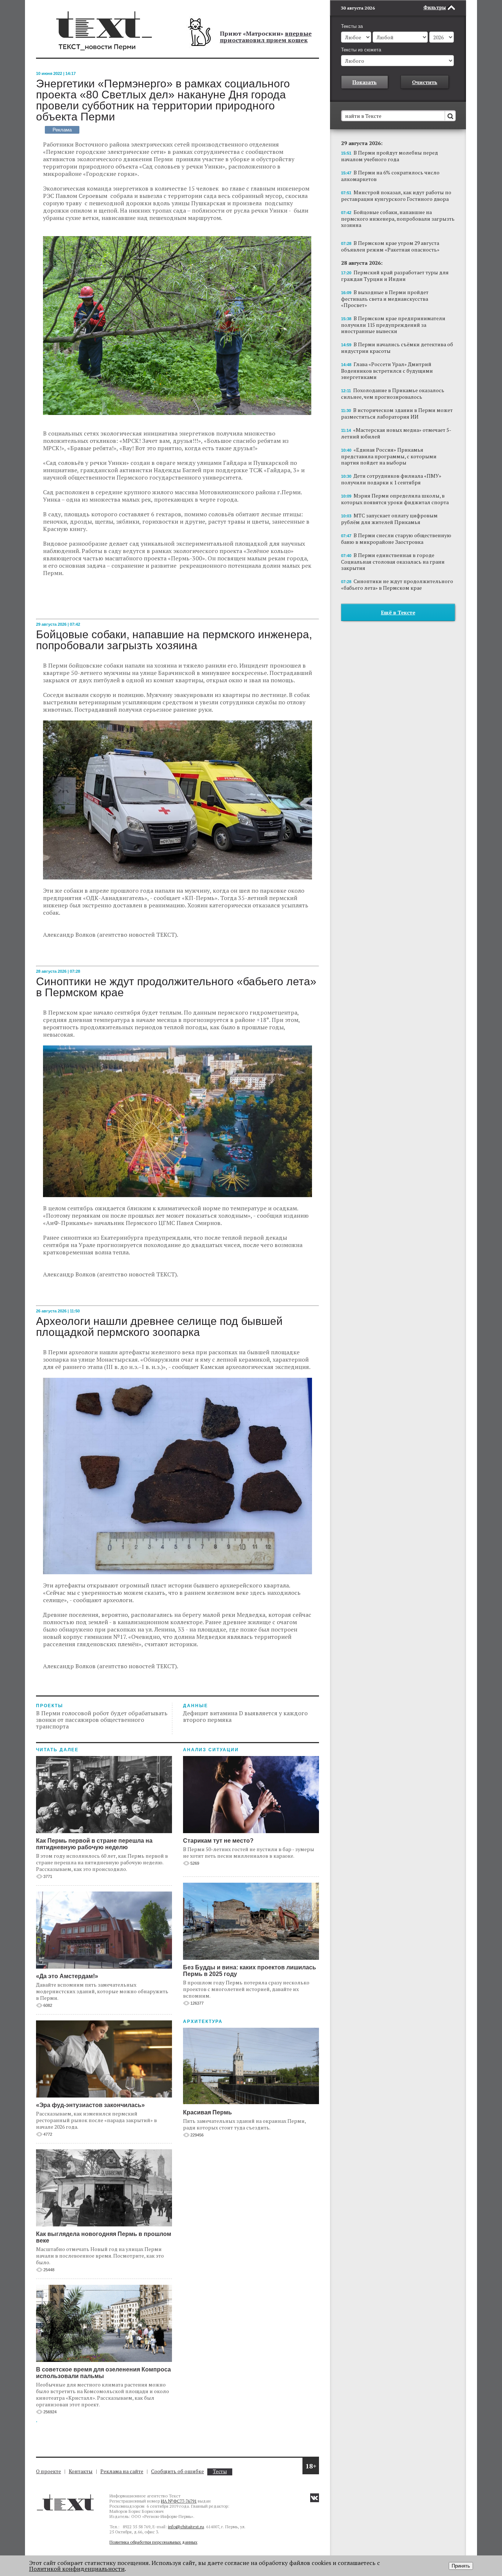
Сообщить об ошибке (178, 2471)
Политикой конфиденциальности (77, 2569)
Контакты (81, 2471)
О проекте (49, 2471)
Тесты (220, 2472)
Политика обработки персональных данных (153, 2542)
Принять (461, 2566)
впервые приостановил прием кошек (266, 37)
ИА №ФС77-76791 (179, 2501)
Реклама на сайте (122, 2471)
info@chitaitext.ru (186, 2527)
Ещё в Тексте (398, 612)
